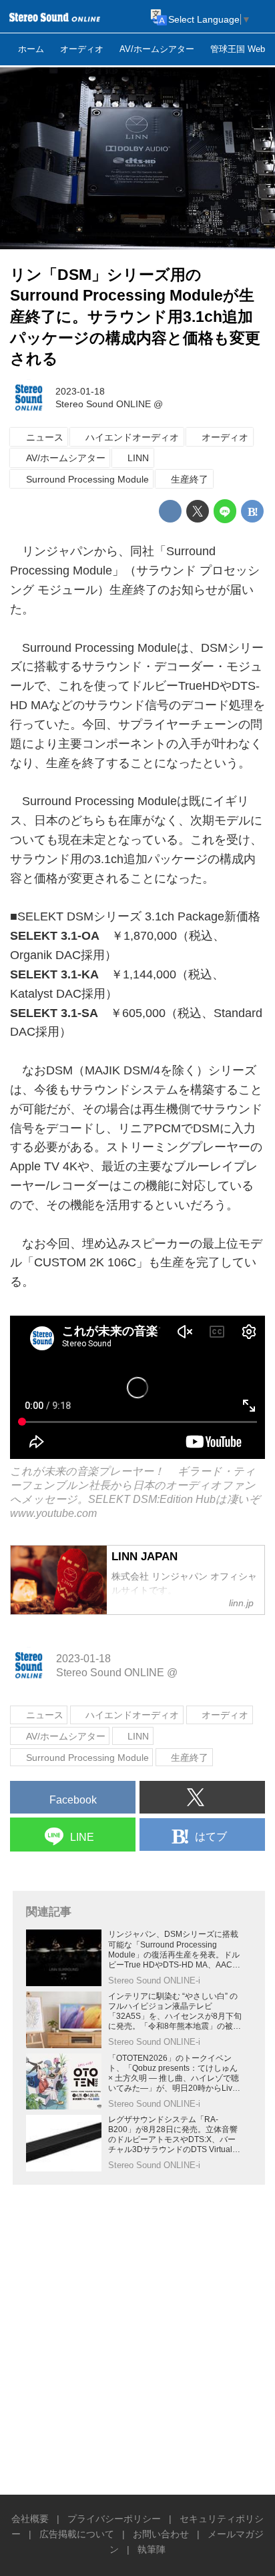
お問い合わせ (161, 2534)
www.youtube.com (53, 1513)
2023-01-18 (80, 391)
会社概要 (30, 2519)
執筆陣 (152, 2549)
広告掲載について (77, 2534)
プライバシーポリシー (114, 2519)
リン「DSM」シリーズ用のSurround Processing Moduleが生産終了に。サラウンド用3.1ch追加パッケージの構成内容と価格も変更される (135, 317)
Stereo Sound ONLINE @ (109, 404)
